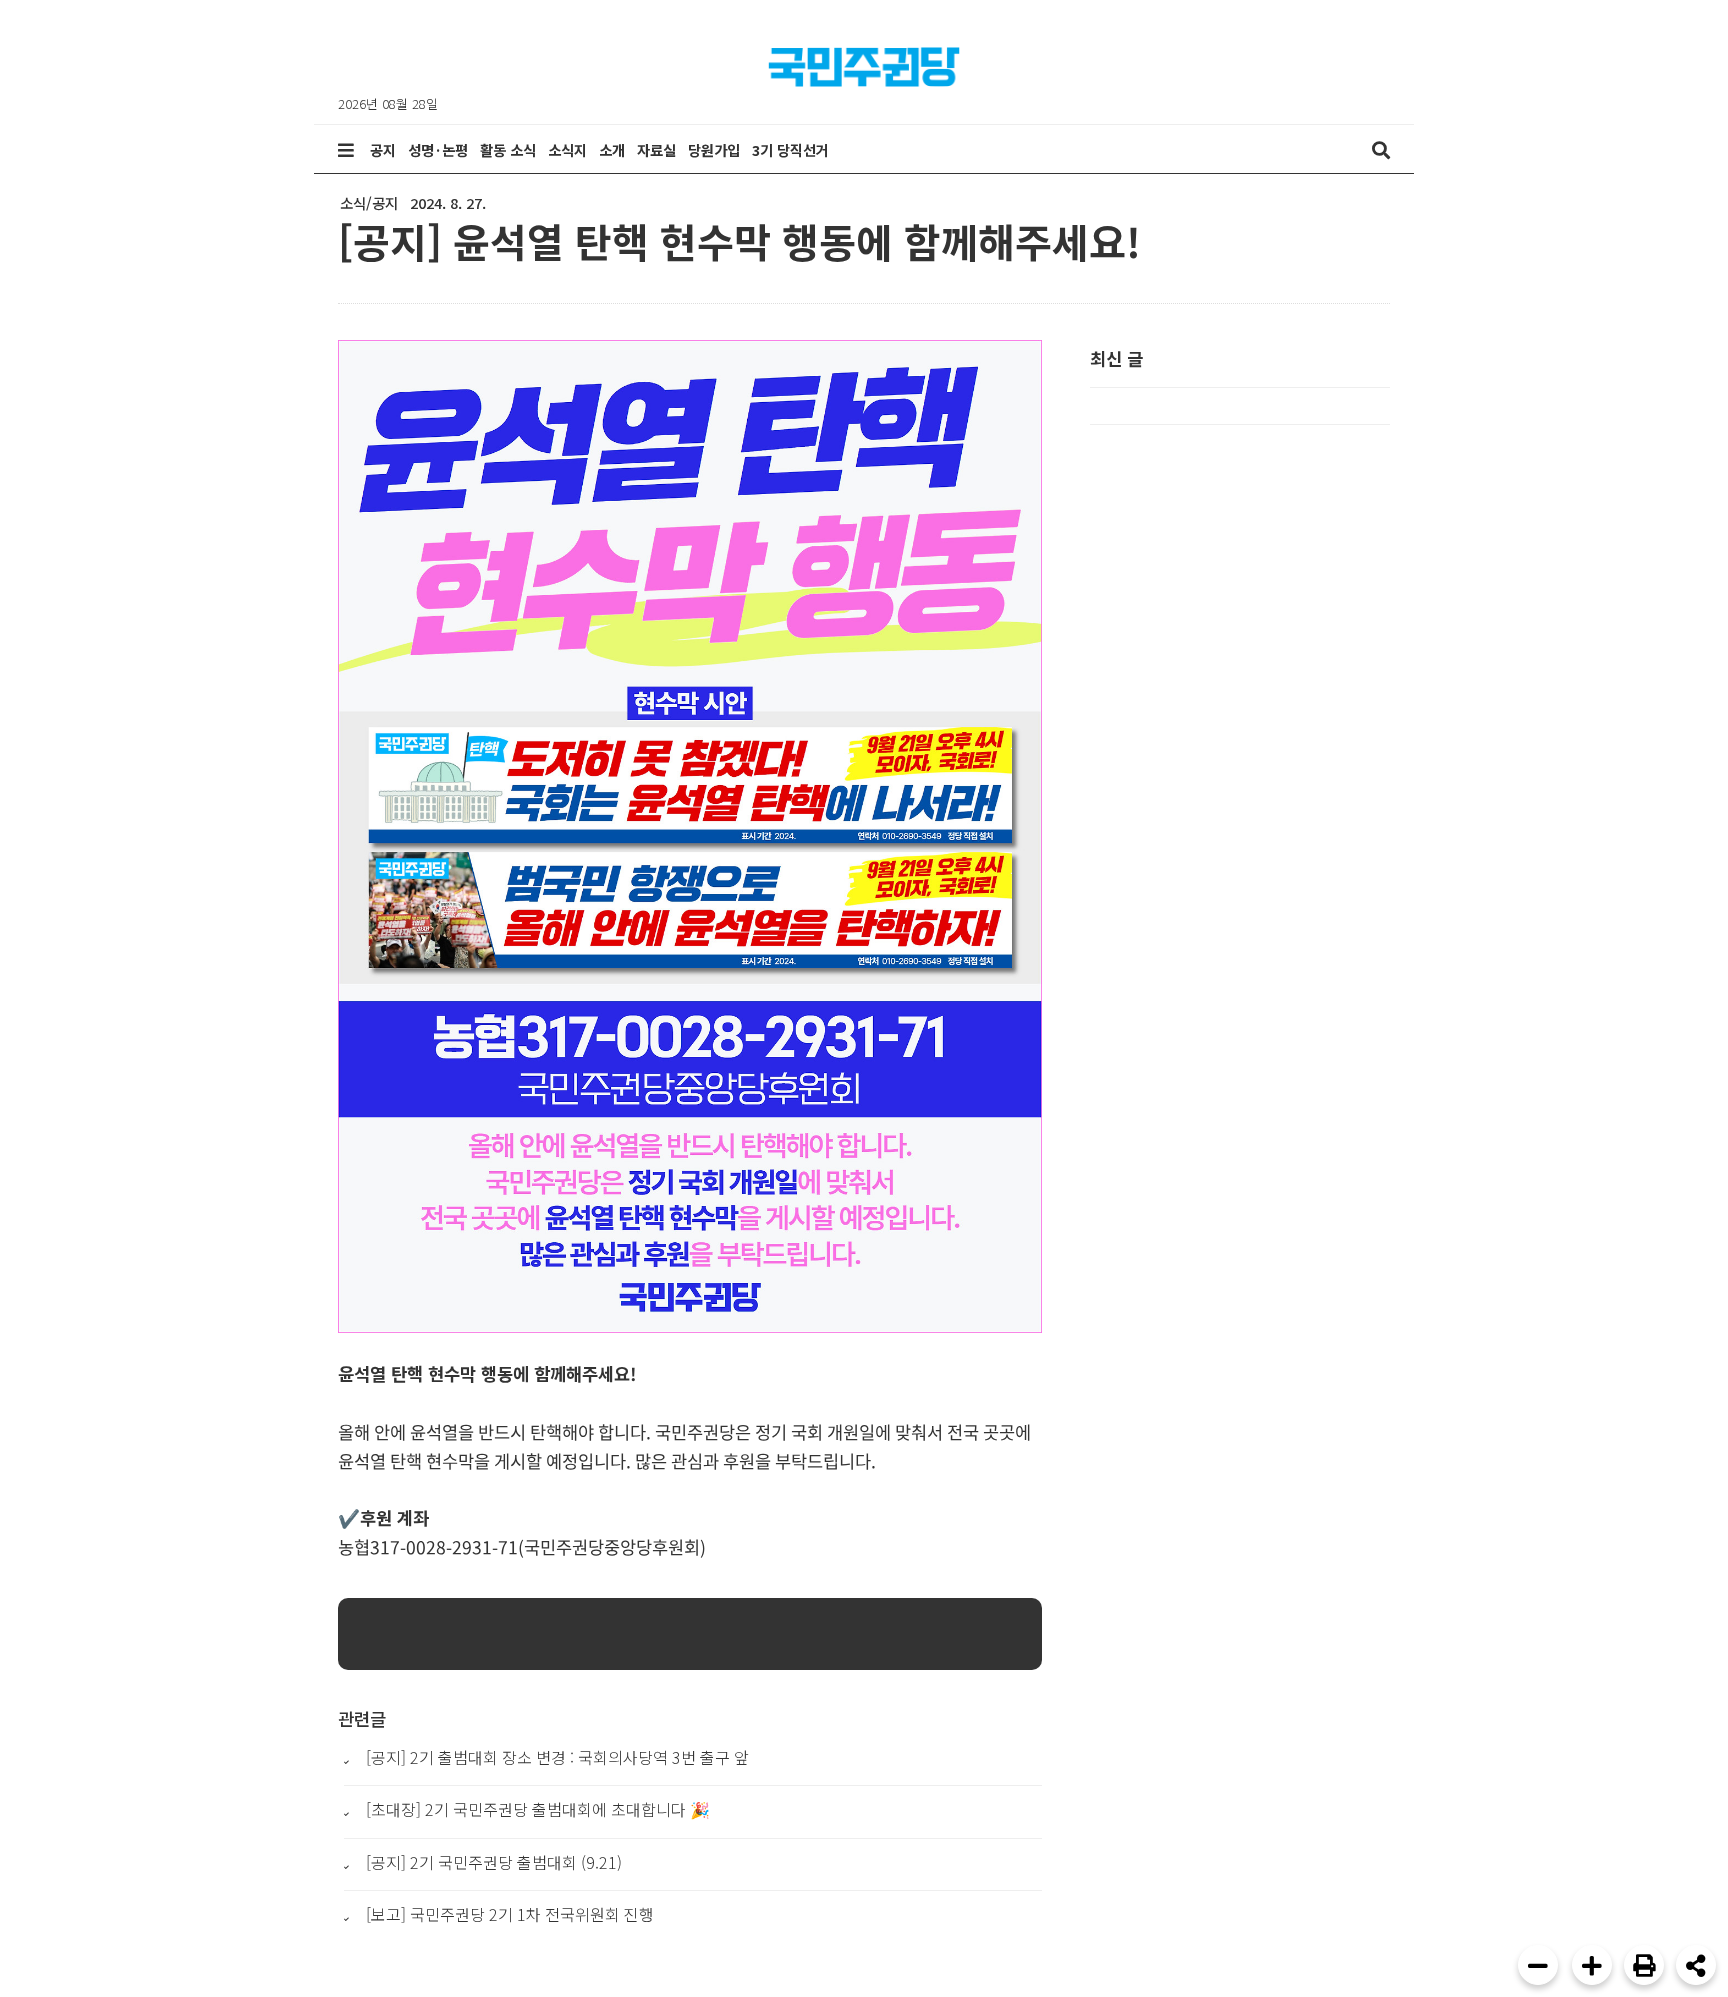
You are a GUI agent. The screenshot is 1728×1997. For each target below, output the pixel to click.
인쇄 (1644, 1965)
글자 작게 (1538, 1965)
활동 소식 (508, 149)
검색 (1381, 150)
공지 (383, 149)
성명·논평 (438, 149)
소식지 (567, 149)
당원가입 (714, 149)
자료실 (656, 149)
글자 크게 (1592, 1965)
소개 (612, 149)
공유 (1696, 1965)
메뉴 (346, 150)
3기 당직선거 (790, 149)
